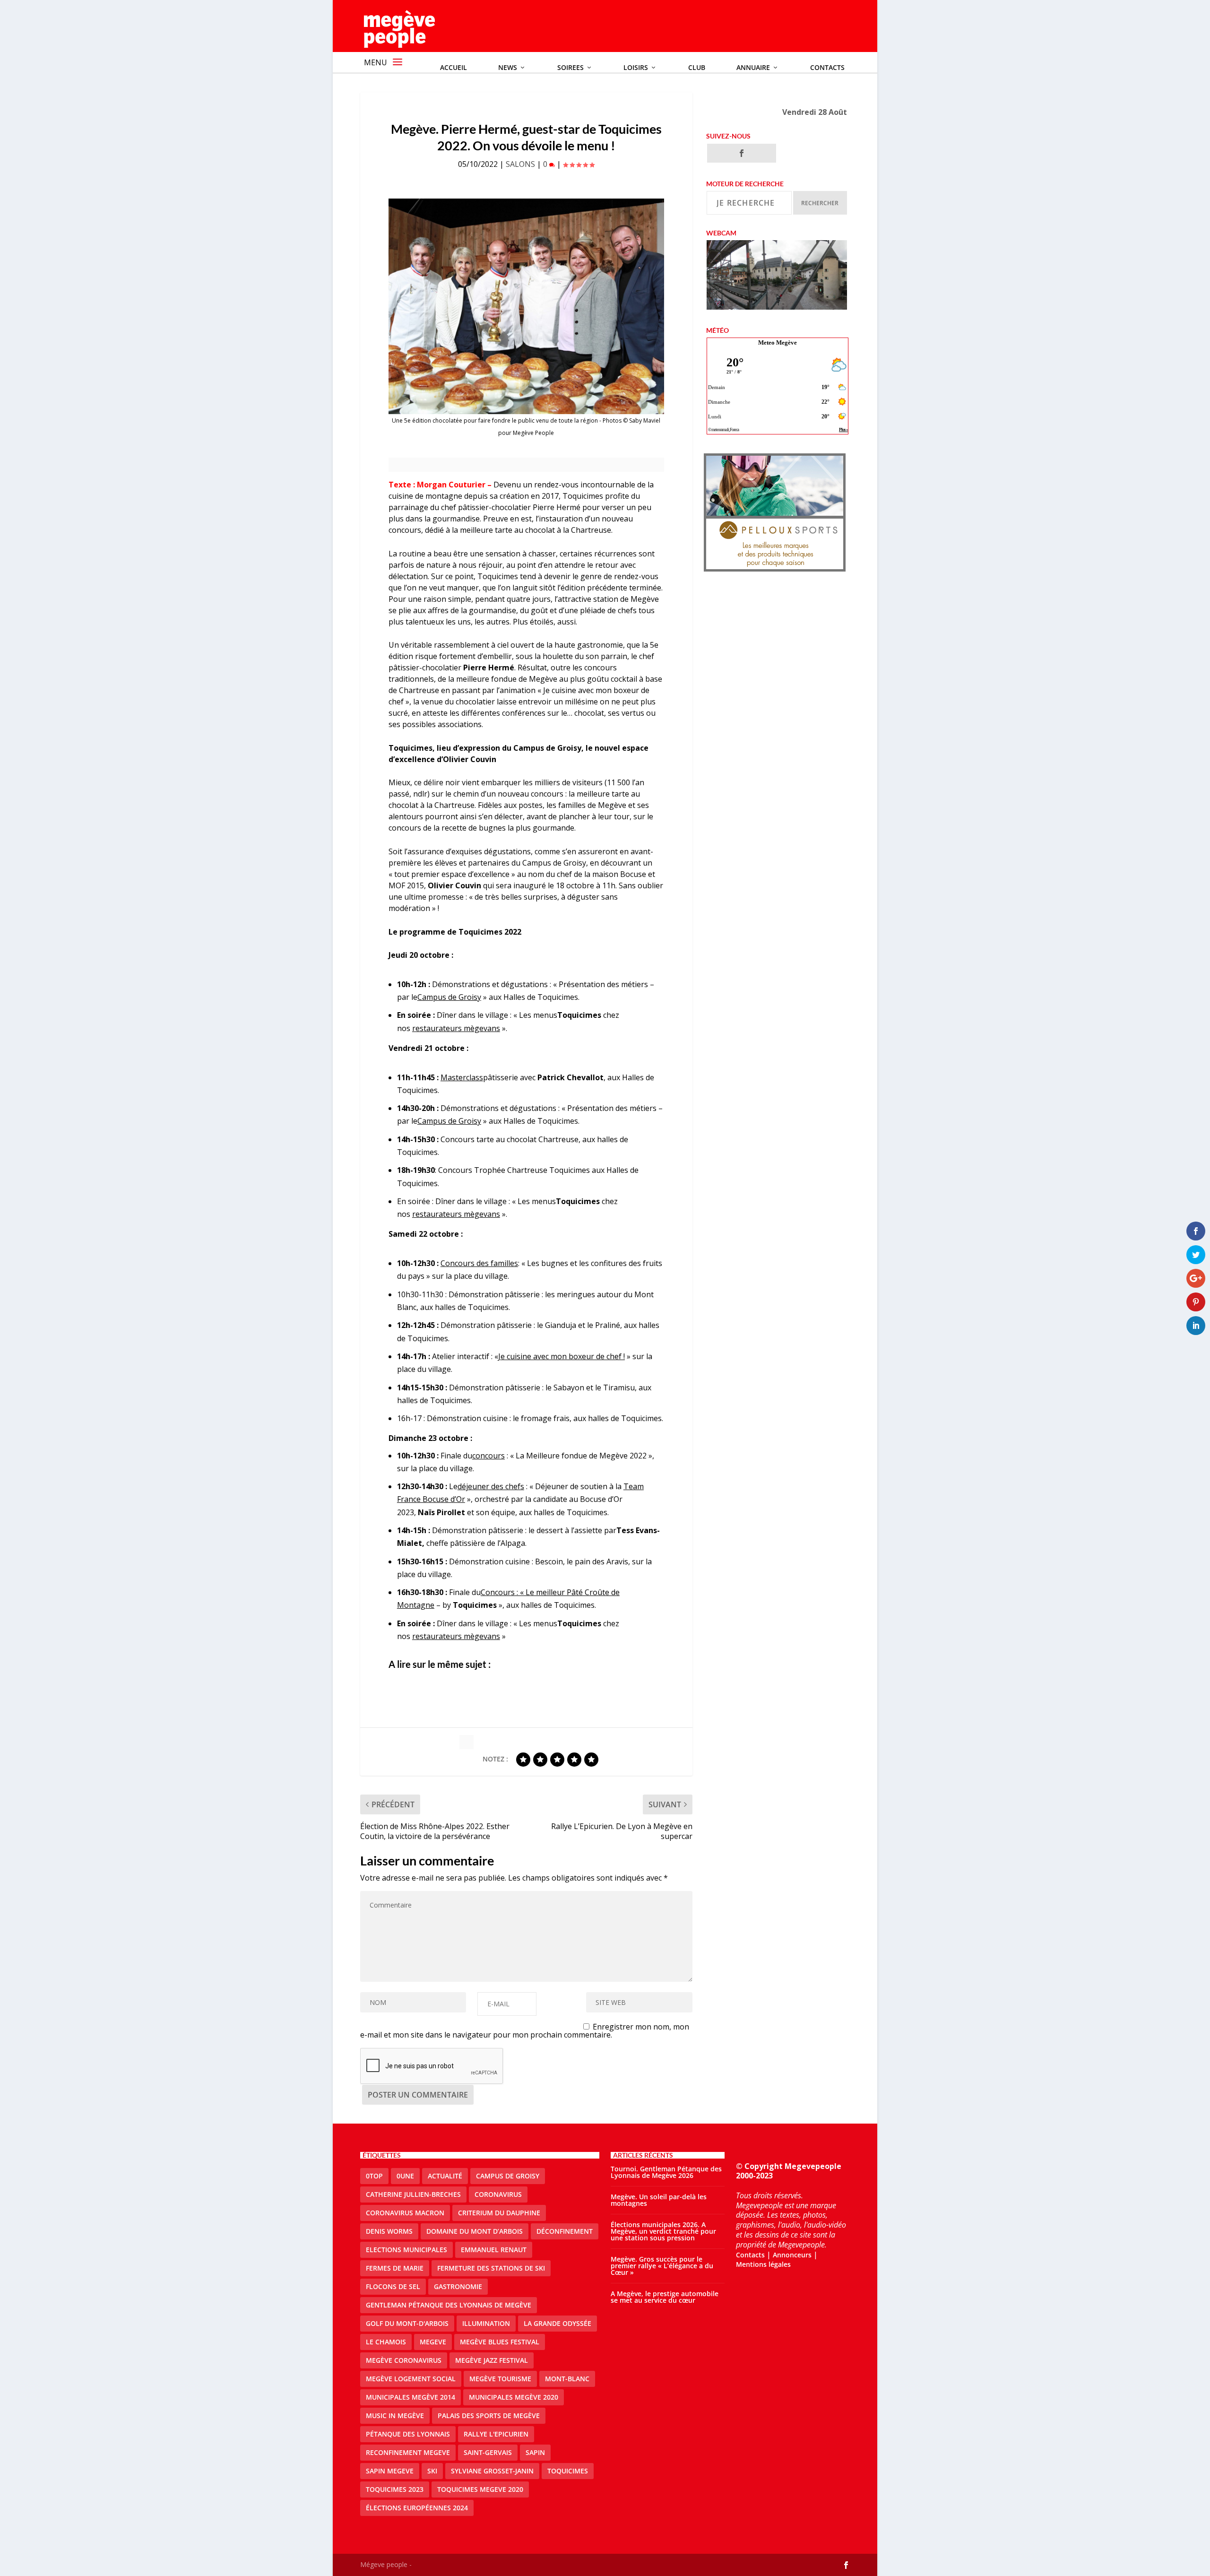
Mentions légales (763, 2264)
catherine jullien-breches (413, 2194)
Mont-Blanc (567, 2379)
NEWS (508, 67)
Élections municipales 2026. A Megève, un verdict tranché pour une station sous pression (663, 2231)
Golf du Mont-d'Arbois (407, 2323)
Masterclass (462, 1077)
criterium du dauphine (499, 2213)
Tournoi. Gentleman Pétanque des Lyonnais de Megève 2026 (666, 2172)
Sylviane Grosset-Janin (492, 2471)
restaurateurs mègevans (456, 1028)
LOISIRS (636, 67)
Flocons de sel (393, 2286)
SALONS (520, 164)
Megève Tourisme (500, 2379)
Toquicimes (568, 2471)
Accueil (454, 67)
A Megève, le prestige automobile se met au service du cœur (665, 2297)
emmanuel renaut (494, 2250)
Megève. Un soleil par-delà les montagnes (659, 2200)
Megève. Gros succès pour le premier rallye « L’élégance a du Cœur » (662, 2266)
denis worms (389, 2231)
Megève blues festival (500, 2342)
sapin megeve (390, 2471)
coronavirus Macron (405, 2213)
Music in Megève (395, 2416)
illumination (486, 2323)
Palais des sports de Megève (489, 2416)
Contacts (827, 67)
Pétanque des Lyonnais (408, 2434)
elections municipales (406, 2250)
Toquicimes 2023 (395, 2489)
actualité (445, 2176)
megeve (433, 2342)
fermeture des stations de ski (491, 2268)
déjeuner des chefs (491, 1486)
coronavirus (498, 2194)
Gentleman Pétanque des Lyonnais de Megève (449, 2305)
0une (405, 2176)
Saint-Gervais (488, 2452)
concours (488, 1456)
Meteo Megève (778, 343)
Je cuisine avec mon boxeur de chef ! (562, 1356)
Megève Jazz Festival (492, 2360)
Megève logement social (411, 2379)
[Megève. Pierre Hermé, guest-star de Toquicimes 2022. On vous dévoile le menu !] (526, 306)
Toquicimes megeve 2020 (480, 2489)
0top (374, 2176)
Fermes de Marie (395, 2268)
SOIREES (570, 67)
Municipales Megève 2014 (411, 2397)
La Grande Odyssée (557, 2323)
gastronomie (458, 2286)
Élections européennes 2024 (417, 2508)
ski (432, 2471)
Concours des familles (479, 1263)
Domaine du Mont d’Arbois (475, 2231)
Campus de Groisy (449, 997)
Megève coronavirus (404, 2360)
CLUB (697, 67)
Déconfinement (565, 2231)
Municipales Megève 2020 (514, 2397)
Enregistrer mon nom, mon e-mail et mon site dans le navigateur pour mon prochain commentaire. (525, 2031)
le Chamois (386, 2342)
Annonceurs (792, 2255)
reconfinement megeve (408, 2452)
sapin (535, 2452)
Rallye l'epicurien (496, 2434)
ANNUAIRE (753, 67)
